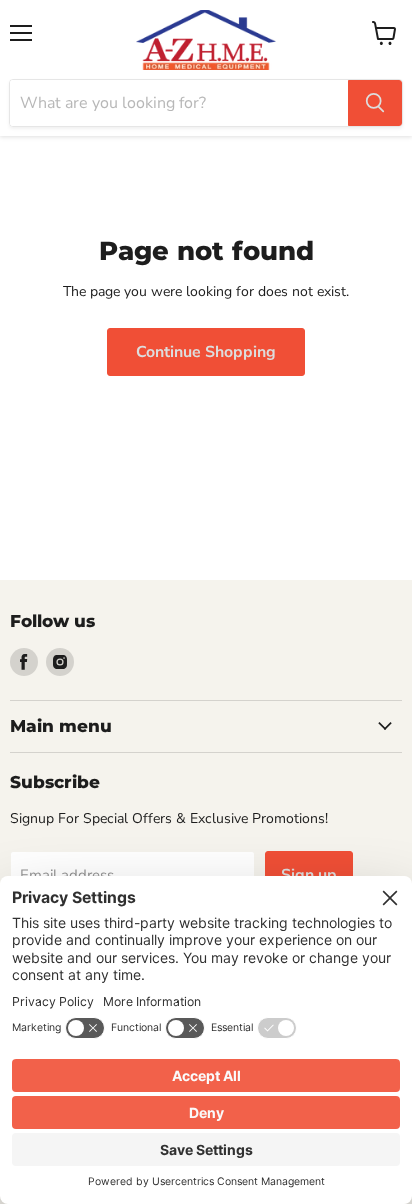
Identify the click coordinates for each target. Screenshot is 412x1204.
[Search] (375, 103)
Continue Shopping (206, 352)
